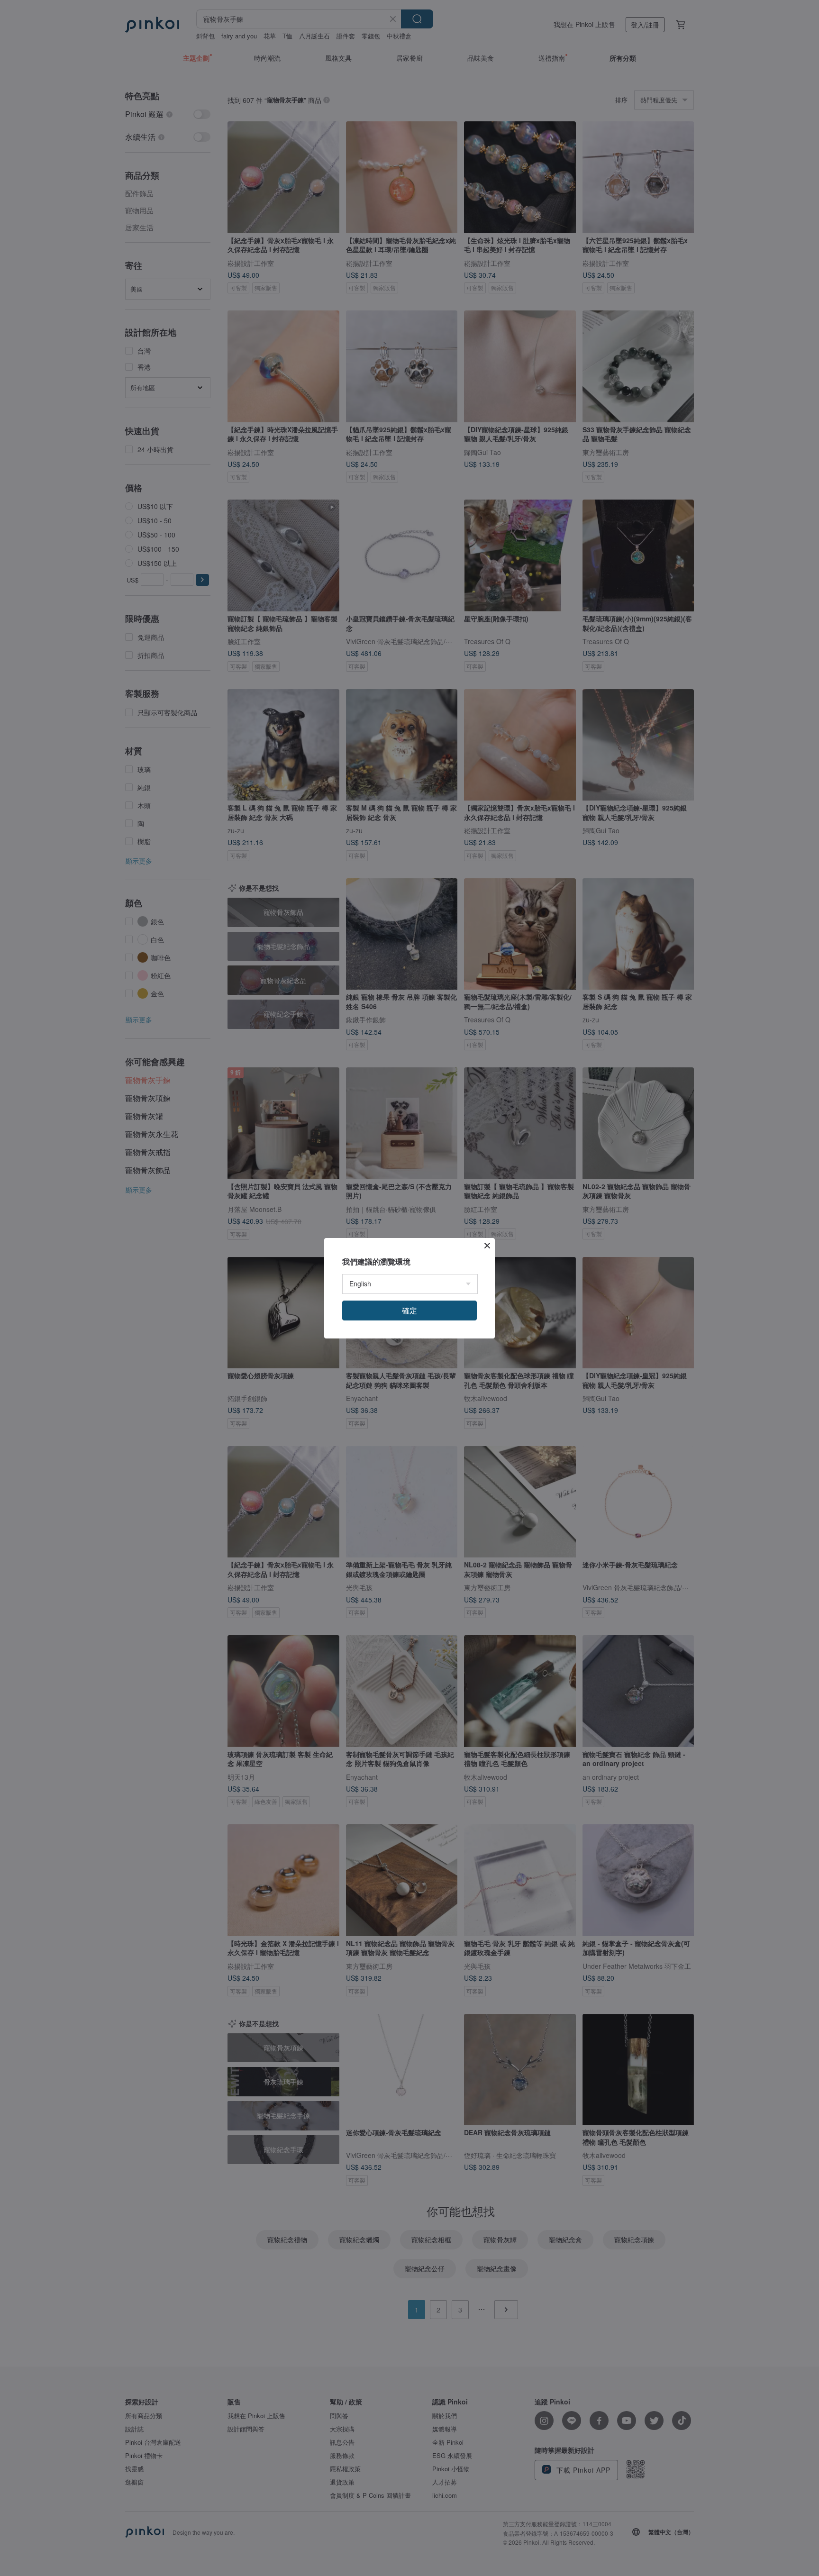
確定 (409, 1310)
